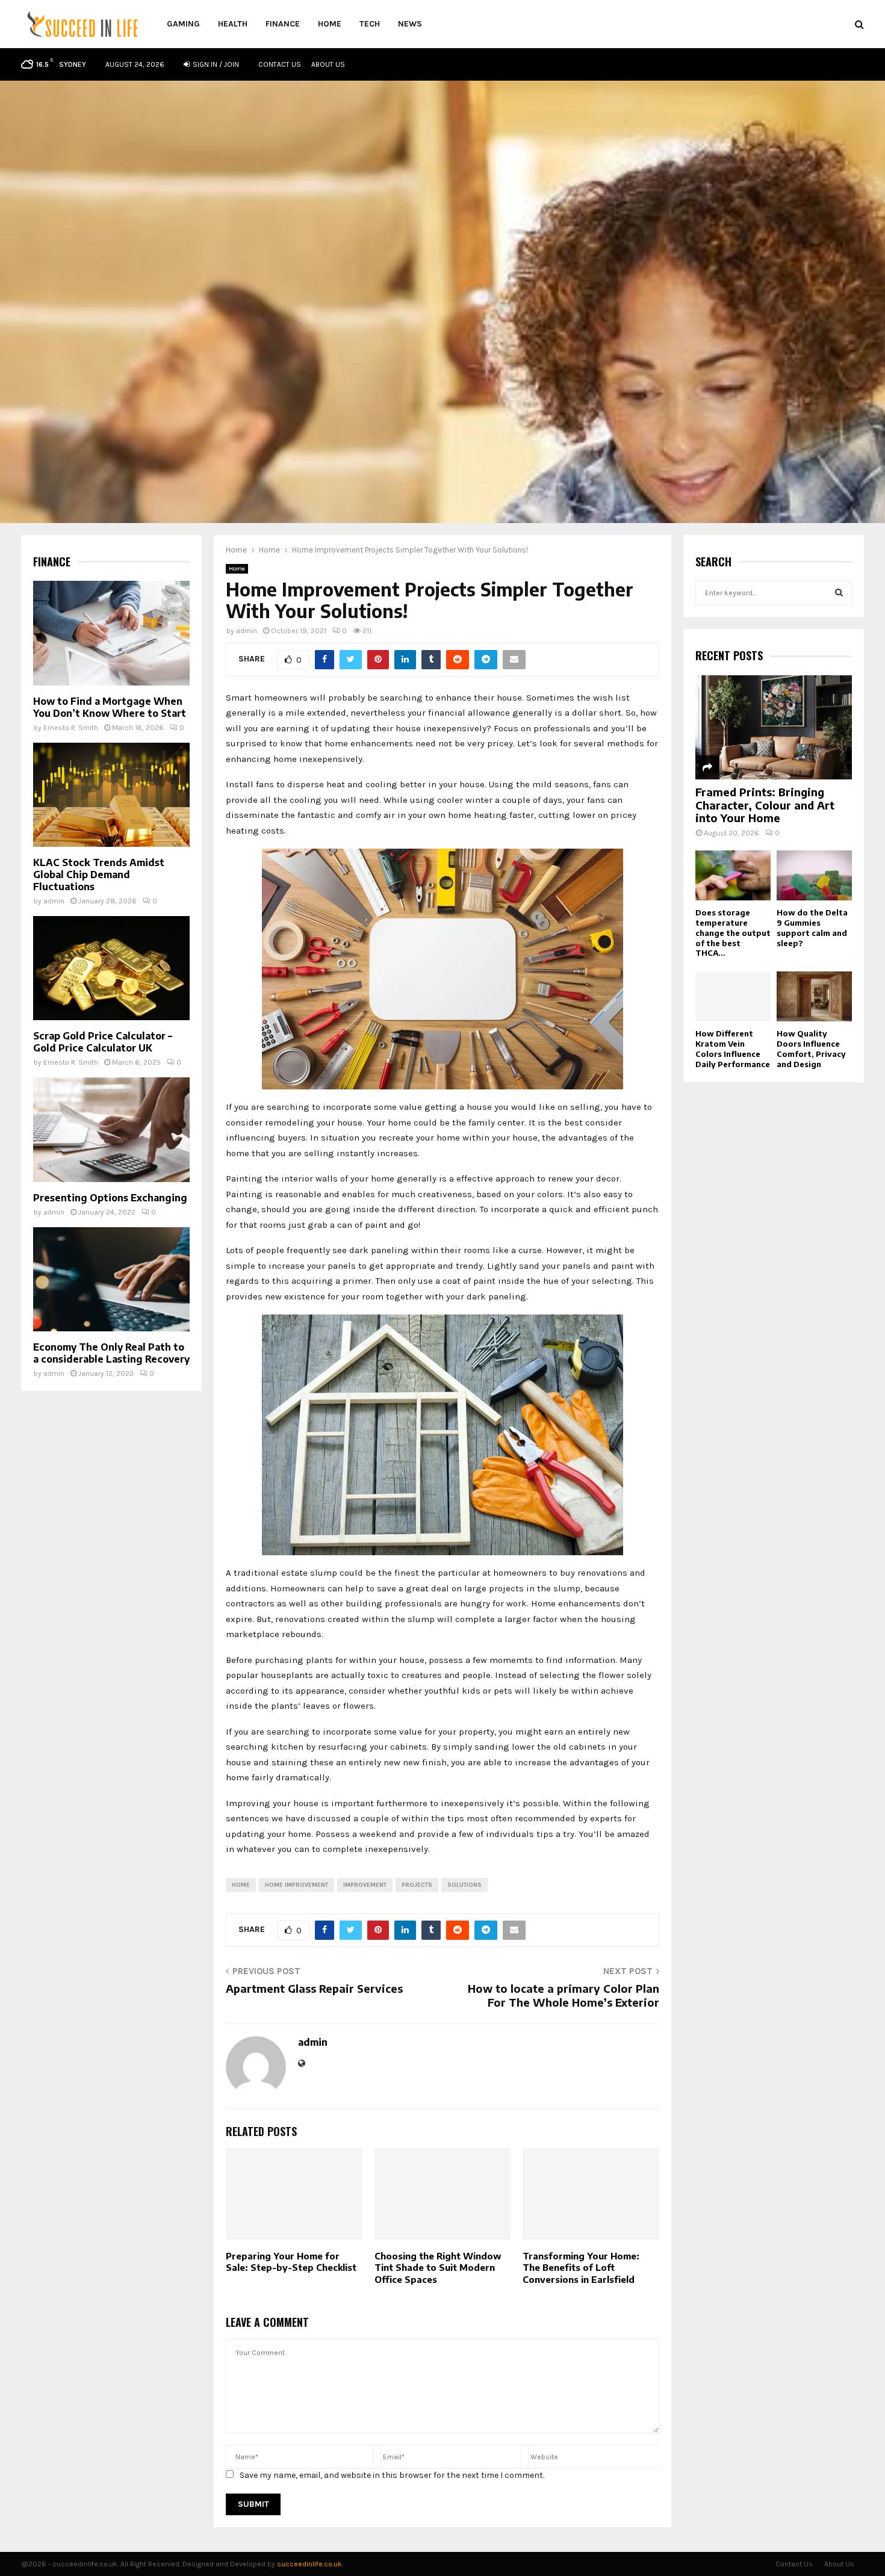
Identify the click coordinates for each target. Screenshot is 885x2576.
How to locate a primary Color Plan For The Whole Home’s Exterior (564, 1995)
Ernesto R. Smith (71, 728)
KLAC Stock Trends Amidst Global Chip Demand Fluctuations (99, 875)
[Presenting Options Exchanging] (111, 1129)
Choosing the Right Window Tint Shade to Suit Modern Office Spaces (438, 2268)
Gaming (183, 24)
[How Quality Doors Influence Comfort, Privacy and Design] (814, 996)
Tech (370, 24)
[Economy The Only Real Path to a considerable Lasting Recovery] (111, 1279)
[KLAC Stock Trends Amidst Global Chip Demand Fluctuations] (111, 795)
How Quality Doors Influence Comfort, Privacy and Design (811, 1048)
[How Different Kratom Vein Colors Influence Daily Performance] (733, 996)
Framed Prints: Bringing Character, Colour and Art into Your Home (765, 805)
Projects (417, 1885)
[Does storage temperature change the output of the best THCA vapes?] (733, 875)
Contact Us (280, 64)
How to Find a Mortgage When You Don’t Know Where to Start (110, 707)
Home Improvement (297, 1885)
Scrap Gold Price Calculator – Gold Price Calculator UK (103, 1042)
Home (330, 24)
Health (233, 24)
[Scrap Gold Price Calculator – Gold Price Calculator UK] (111, 968)
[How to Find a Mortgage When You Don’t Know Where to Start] (111, 633)
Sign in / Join (215, 64)
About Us (328, 64)
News (410, 24)
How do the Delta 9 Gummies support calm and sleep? (812, 927)
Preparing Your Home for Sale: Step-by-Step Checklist (291, 2262)
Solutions (464, 1885)
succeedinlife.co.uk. (310, 2564)
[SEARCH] (839, 593)
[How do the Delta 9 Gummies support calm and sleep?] (814, 875)
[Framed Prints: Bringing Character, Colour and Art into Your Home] (774, 727)
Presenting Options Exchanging (110, 1198)
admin (247, 631)
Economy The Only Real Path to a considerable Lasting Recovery (111, 1353)
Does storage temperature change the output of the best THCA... (733, 933)
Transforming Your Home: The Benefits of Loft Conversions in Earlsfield (581, 2268)
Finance (283, 24)
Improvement (365, 1885)
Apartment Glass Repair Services (314, 1988)
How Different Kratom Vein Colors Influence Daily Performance (733, 1048)
